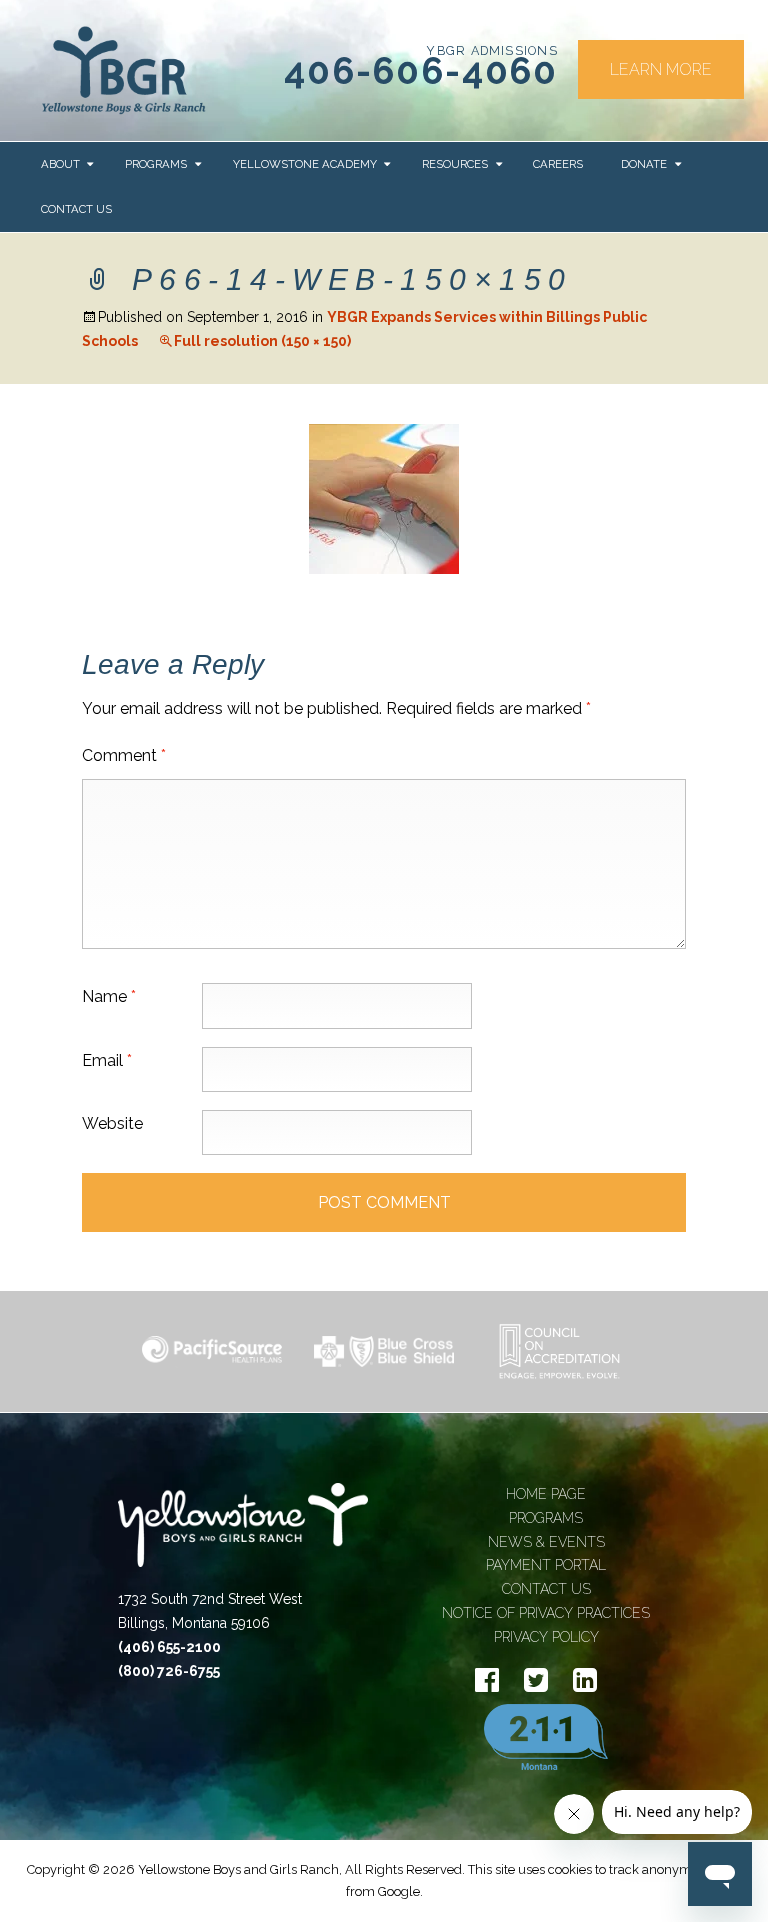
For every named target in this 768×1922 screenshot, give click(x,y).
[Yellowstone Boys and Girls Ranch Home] (243, 1535)
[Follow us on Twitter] (536, 1680)
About (60, 164)
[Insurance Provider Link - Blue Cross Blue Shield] (384, 1351)
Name (109, 996)
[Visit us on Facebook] (487, 1680)
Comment (124, 755)
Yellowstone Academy (305, 164)
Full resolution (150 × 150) (262, 341)
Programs (156, 164)
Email (107, 1060)
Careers (558, 164)
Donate (644, 164)
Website (112, 1123)
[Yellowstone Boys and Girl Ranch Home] (124, 70)
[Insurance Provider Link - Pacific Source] (212, 1352)
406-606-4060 (421, 71)
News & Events (546, 1542)
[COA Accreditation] (556, 1351)
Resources (455, 164)
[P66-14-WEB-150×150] (384, 497)
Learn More (661, 69)
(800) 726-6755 (169, 1671)
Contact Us (76, 209)
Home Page (546, 1494)
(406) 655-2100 (169, 1647)
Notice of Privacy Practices (546, 1613)
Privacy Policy (546, 1637)
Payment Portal (546, 1565)
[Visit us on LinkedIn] (585, 1680)
